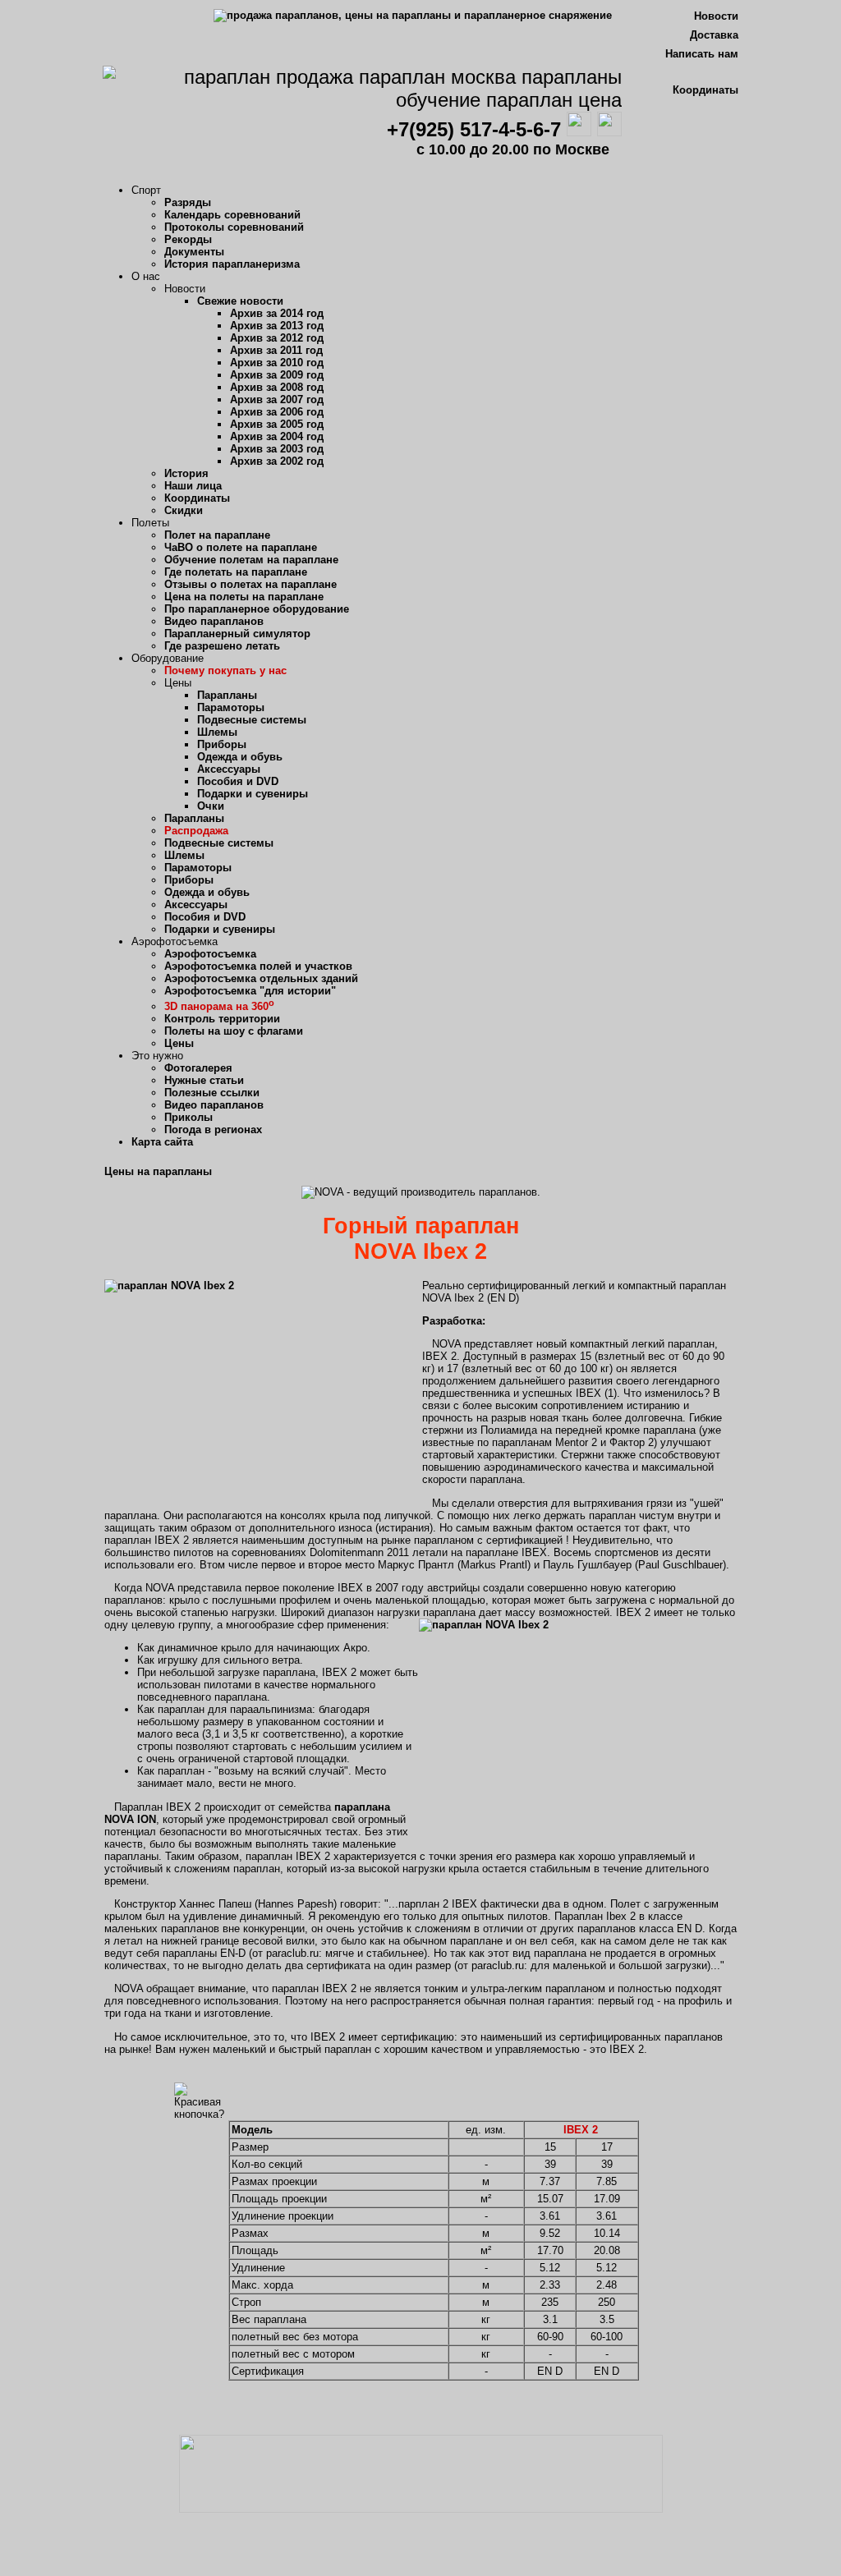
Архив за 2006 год (277, 412)
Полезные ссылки (212, 1093)
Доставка (714, 35)
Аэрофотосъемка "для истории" (250, 991)
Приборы (222, 744)
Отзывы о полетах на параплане (250, 584)
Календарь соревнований (232, 215)
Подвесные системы (252, 720)
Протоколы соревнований (234, 227)
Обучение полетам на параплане (251, 560)
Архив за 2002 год (277, 461)
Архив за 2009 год (277, 375)
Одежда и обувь (240, 757)
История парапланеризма (232, 264)
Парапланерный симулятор (237, 634)
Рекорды (188, 239)
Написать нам (702, 54)
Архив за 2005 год (277, 424)
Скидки (184, 510)
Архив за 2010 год (277, 363)
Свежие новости (240, 301)
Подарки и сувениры (253, 794)
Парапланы (227, 695)
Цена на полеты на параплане (244, 597)
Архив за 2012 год (277, 338)
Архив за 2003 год (277, 449)
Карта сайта (162, 1142)
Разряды (188, 202)
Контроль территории (222, 1019)
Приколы (188, 1117)
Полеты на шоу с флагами (234, 1031)
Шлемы (217, 732)
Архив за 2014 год (277, 313)
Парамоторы (231, 707)
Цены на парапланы (158, 1171)
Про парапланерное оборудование (257, 609)
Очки (211, 806)
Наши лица (193, 486)
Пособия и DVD (238, 781)
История (186, 473)
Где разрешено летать (222, 646)
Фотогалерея (198, 1068)
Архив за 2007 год (277, 399)
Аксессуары (229, 769)
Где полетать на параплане (236, 572)
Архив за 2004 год (277, 436)
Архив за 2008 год (277, 387)
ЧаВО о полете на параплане (241, 547)
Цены (179, 1043)
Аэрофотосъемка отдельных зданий (261, 978)
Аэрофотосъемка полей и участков (258, 966)
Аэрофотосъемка (210, 954)
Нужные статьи (204, 1080)
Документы (194, 252)
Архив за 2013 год (277, 326)
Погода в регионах (213, 1130)
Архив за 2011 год (276, 350)
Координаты (705, 90)
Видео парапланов (214, 621)
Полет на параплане (217, 535)
